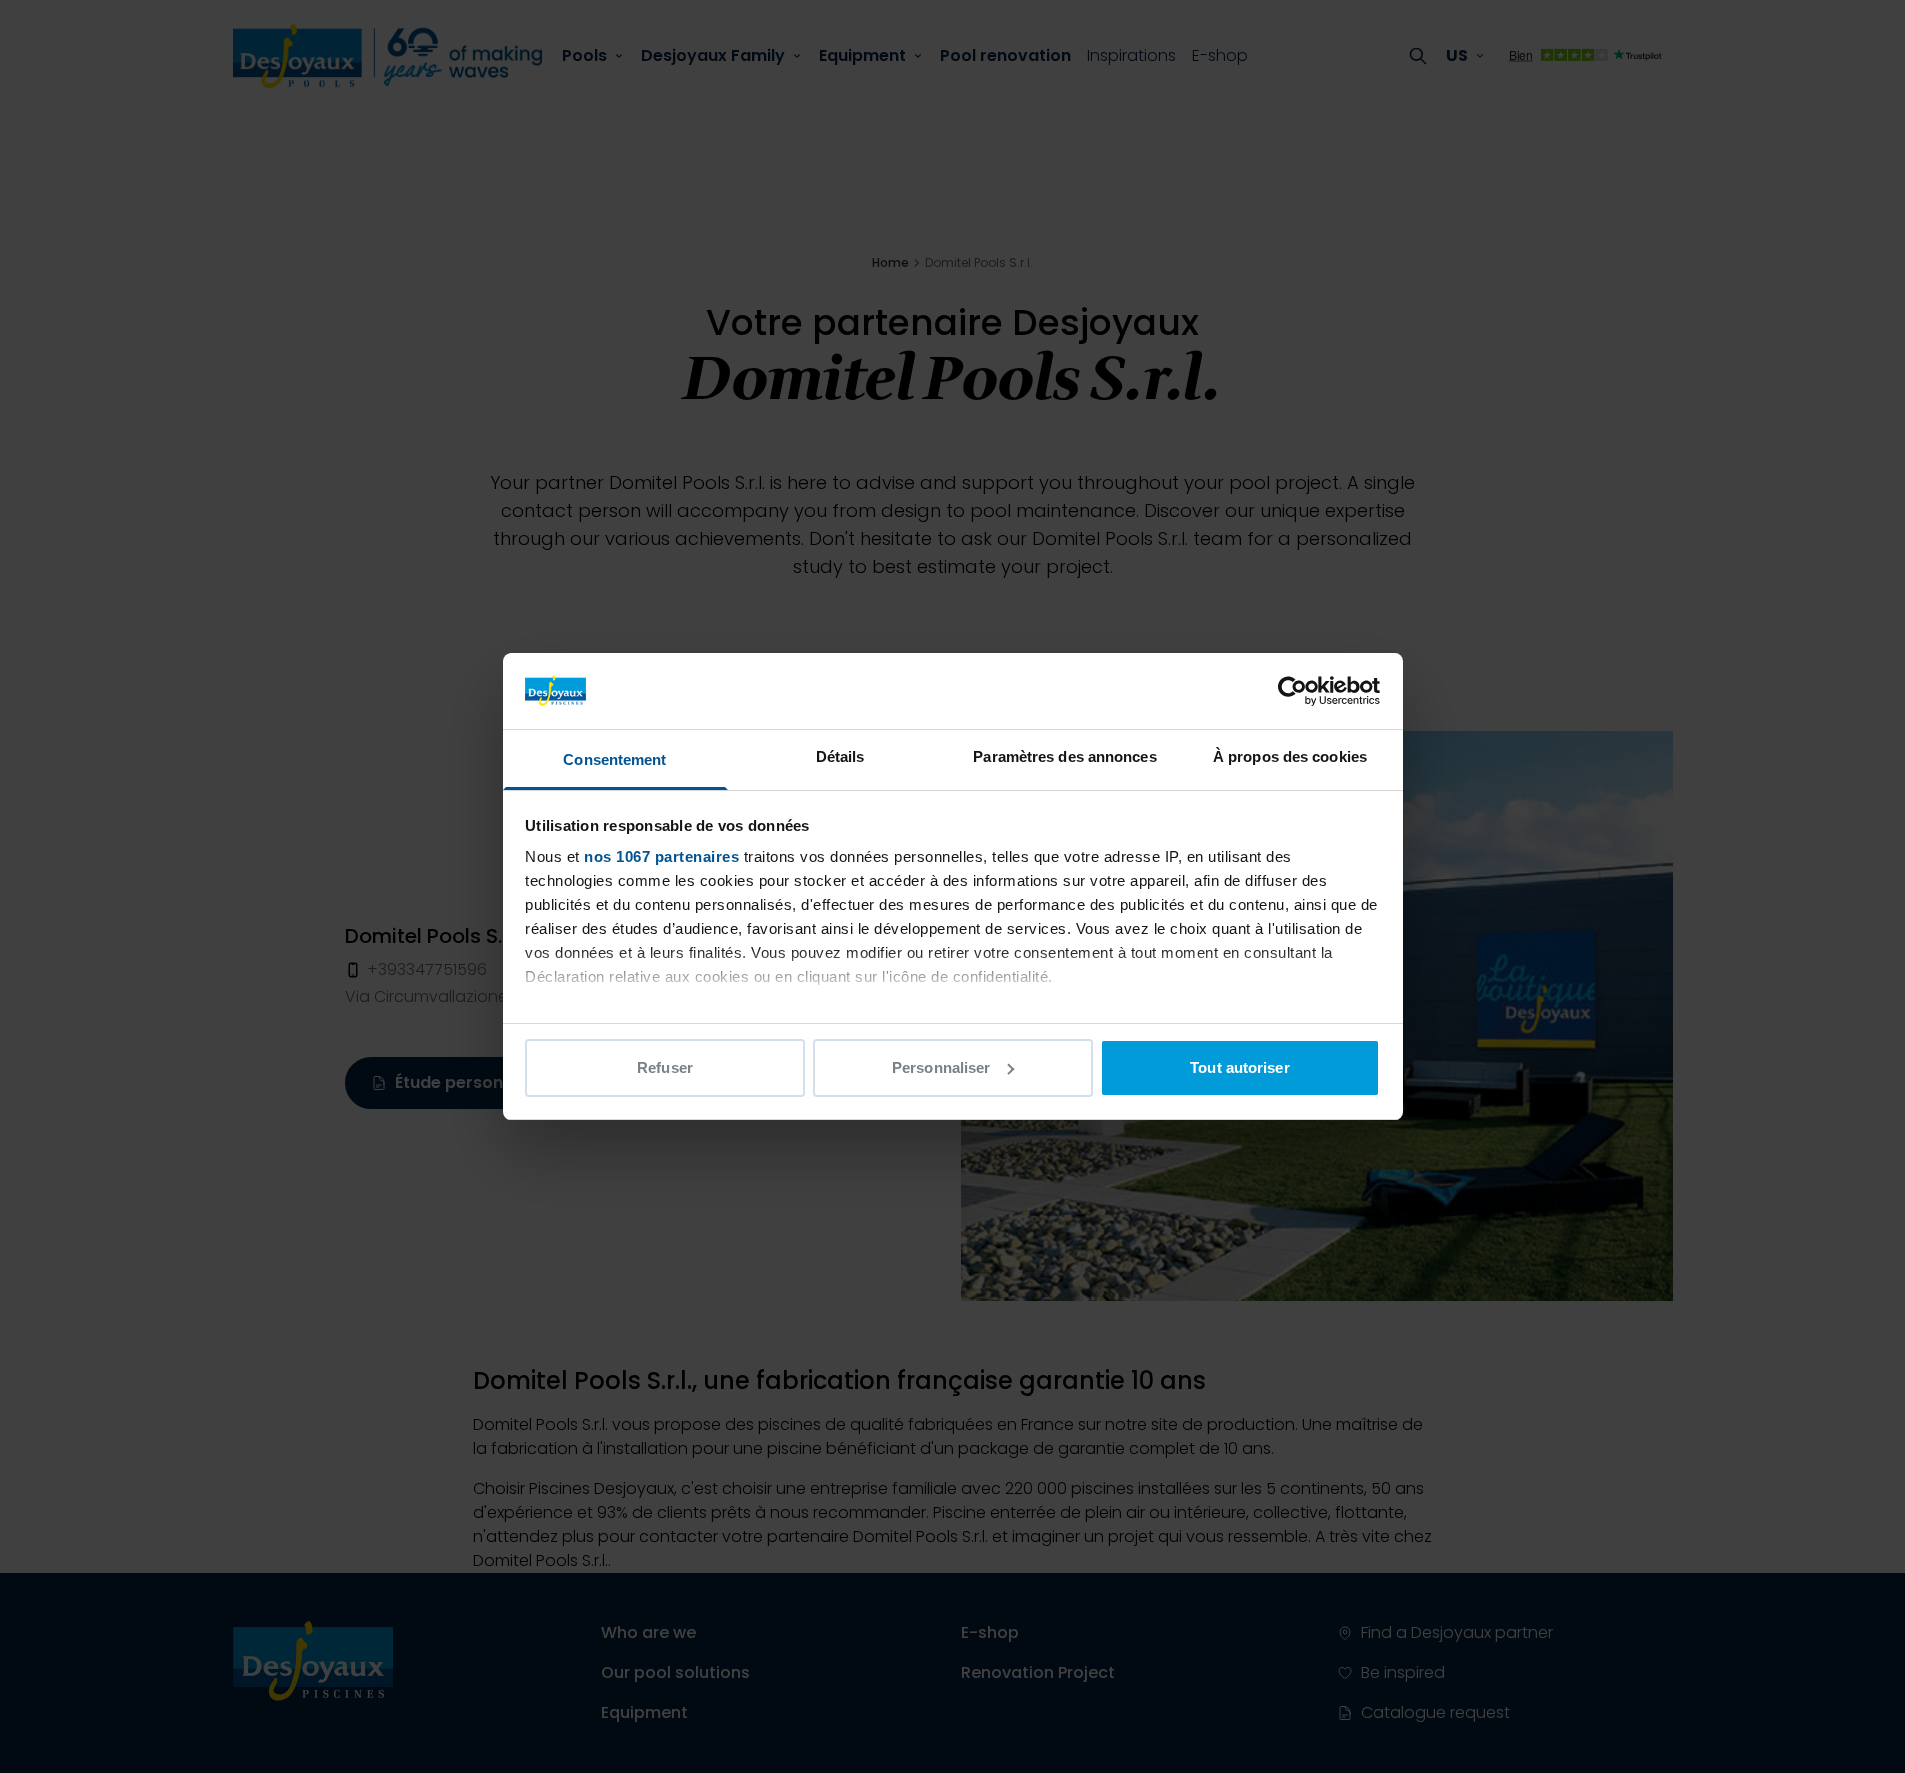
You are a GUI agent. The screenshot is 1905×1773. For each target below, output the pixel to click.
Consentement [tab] (614, 759)
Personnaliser (941, 1067)
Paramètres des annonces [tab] (1064, 756)
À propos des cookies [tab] (1290, 756)
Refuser (665, 1067)
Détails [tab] (840, 756)
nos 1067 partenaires (661, 856)
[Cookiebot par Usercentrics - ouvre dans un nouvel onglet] (1292, 691)
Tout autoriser (1239, 1067)
